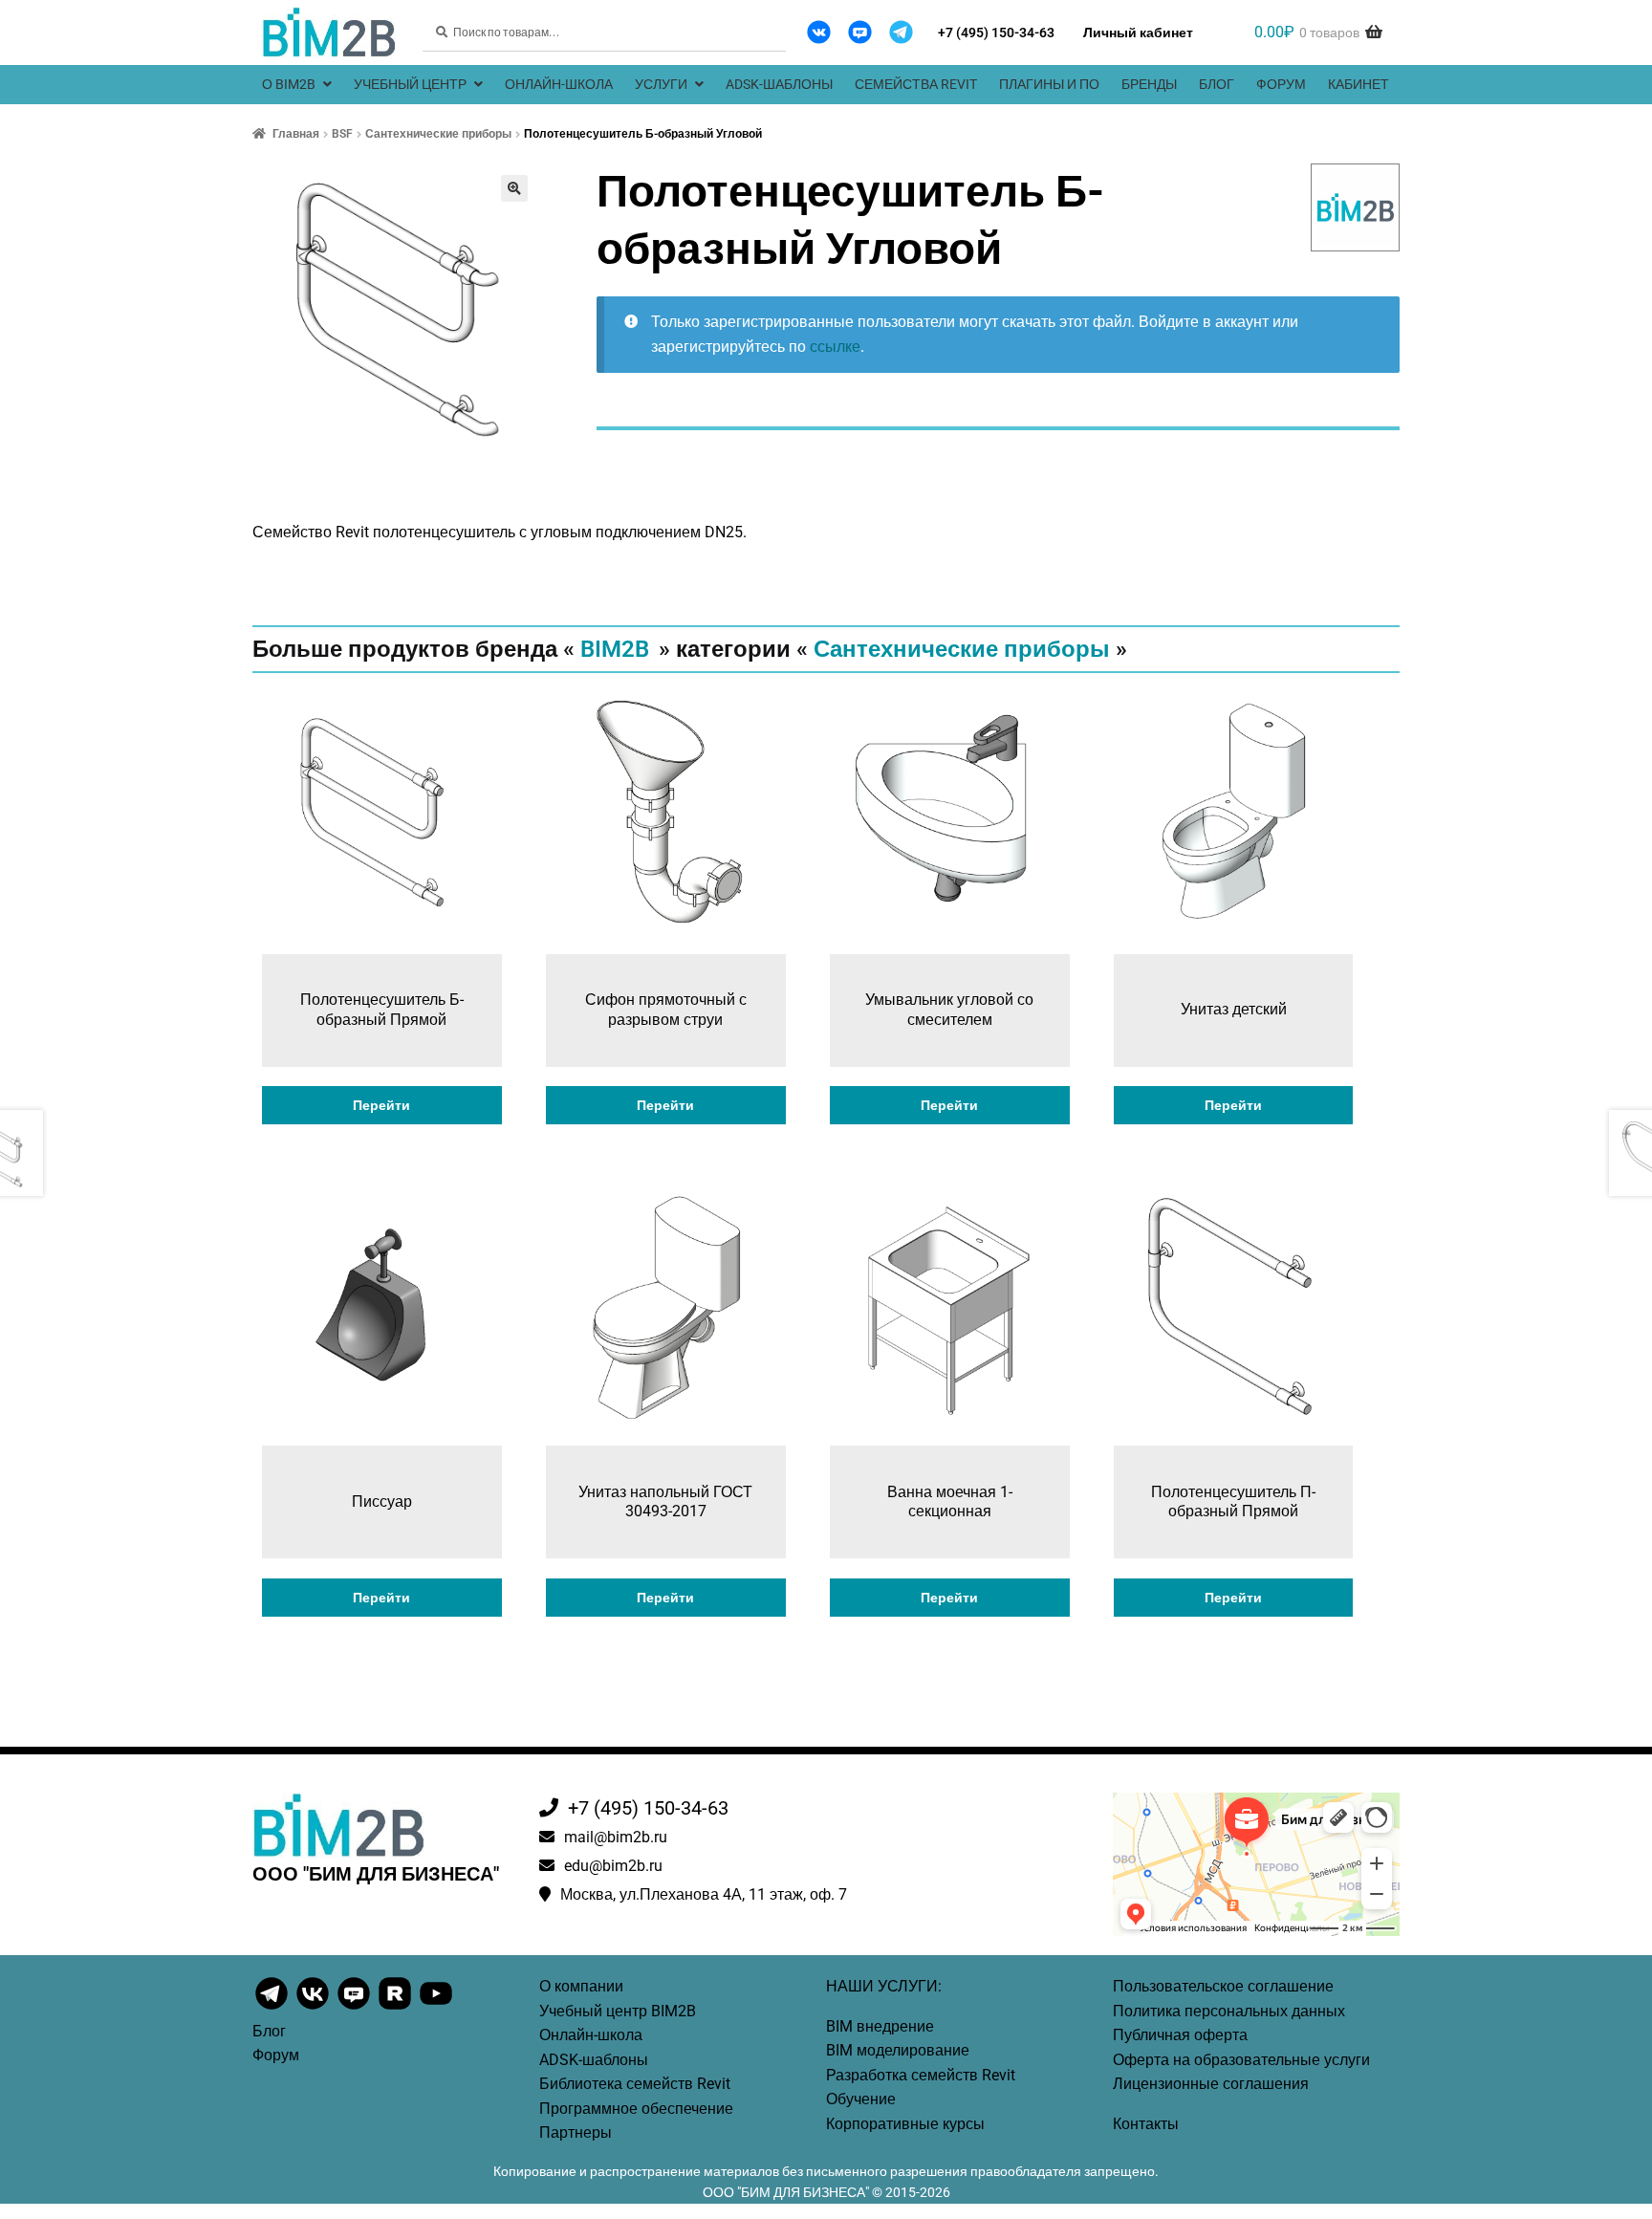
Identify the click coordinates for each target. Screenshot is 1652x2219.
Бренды (1149, 84)
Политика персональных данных (1229, 2011)
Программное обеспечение (636, 2109)
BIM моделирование (898, 2050)
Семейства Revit (916, 84)
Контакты (1146, 2124)
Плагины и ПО (1049, 84)
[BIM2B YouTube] (436, 2008)
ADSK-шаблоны (779, 84)
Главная (296, 134)
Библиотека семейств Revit (635, 2084)
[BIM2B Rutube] (396, 2008)
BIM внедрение (880, 2026)
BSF (342, 134)
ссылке (835, 347)
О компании (581, 1986)
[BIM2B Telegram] (901, 32)
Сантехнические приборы (438, 134)
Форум (1281, 84)
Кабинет (1359, 84)
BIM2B (615, 649)
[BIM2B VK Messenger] (860, 32)
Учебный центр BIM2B (618, 2011)
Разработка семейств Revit (921, 2075)
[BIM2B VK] (819, 32)
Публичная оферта (1180, 2035)
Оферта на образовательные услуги (1241, 2060)
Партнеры (576, 2132)
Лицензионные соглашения (1211, 2084)
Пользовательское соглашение (1223, 1986)
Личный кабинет (1138, 33)
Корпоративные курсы (905, 2124)
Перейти (381, 1105)
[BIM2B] (1356, 207)
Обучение (861, 2099)
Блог (1217, 84)
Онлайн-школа (559, 84)
